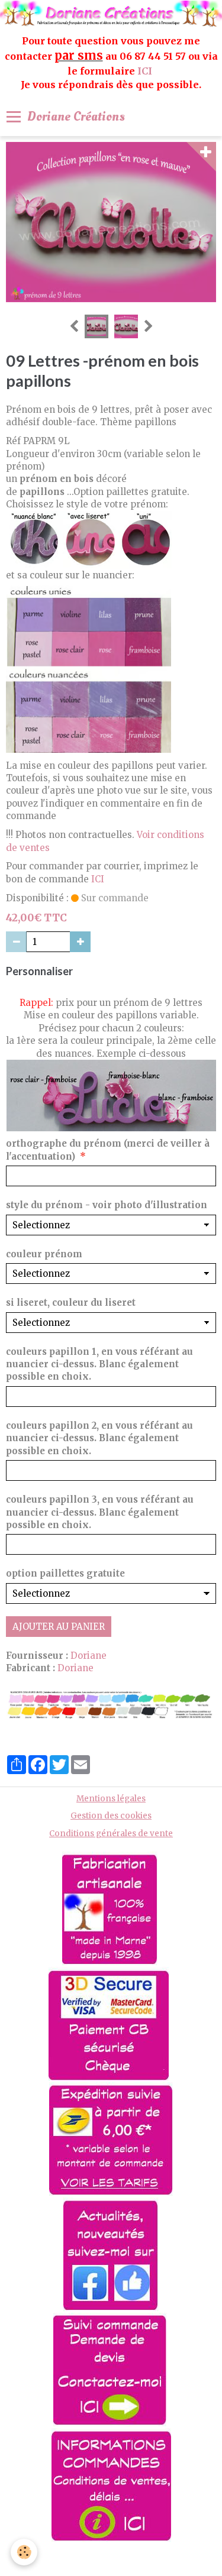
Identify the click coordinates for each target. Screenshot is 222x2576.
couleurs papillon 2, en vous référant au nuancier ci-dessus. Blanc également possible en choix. (99, 1438)
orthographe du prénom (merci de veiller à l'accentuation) (108, 1150)
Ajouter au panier (59, 1627)
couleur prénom (44, 1254)
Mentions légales (111, 1799)
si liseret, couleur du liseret (71, 1302)
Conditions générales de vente (111, 1834)
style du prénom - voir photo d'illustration (107, 1205)
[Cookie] (24, 2552)
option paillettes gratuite (65, 1573)
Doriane (89, 1656)
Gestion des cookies (111, 1816)
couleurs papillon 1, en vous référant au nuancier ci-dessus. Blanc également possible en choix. (99, 1364)
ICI (146, 71)
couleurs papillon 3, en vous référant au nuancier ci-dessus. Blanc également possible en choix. (100, 1512)
